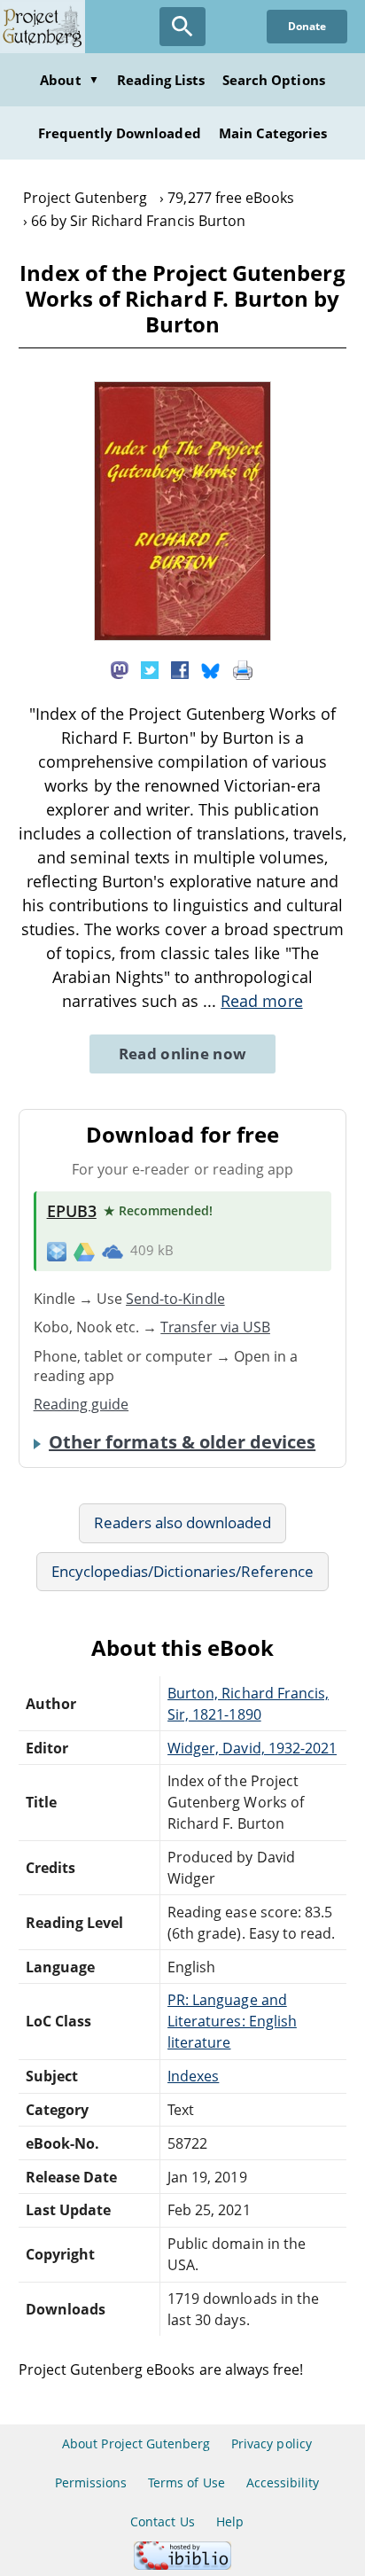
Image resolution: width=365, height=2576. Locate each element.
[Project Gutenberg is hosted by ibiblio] (182, 2565)
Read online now (183, 1054)
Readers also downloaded (183, 1522)
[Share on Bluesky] (211, 668)
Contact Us (162, 2521)
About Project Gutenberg (136, 2443)
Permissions (91, 2482)
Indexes (193, 2076)
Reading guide (82, 1404)
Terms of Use (186, 2482)
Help (230, 2521)
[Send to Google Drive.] (84, 1251)
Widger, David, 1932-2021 (252, 1748)
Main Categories (273, 133)
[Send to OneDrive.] (113, 1251)
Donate (307, 26)
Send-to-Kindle (175, 1299)
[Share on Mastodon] (120, 668)
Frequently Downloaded (120, 133)
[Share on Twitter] (150, 668)
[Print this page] (243, 668)
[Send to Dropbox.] (57, 1251)
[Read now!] (182, 636)
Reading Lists (161, 80)
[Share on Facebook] (180, 668)
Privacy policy (272, 2443)
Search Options (274, 80)
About (69, 80)
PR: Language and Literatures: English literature (232, 2021)
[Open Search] (182, 27)
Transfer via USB (215, 1327)
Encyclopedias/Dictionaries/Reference (182, 1571)
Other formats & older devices (182, 1442)
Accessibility (283, 2482)
